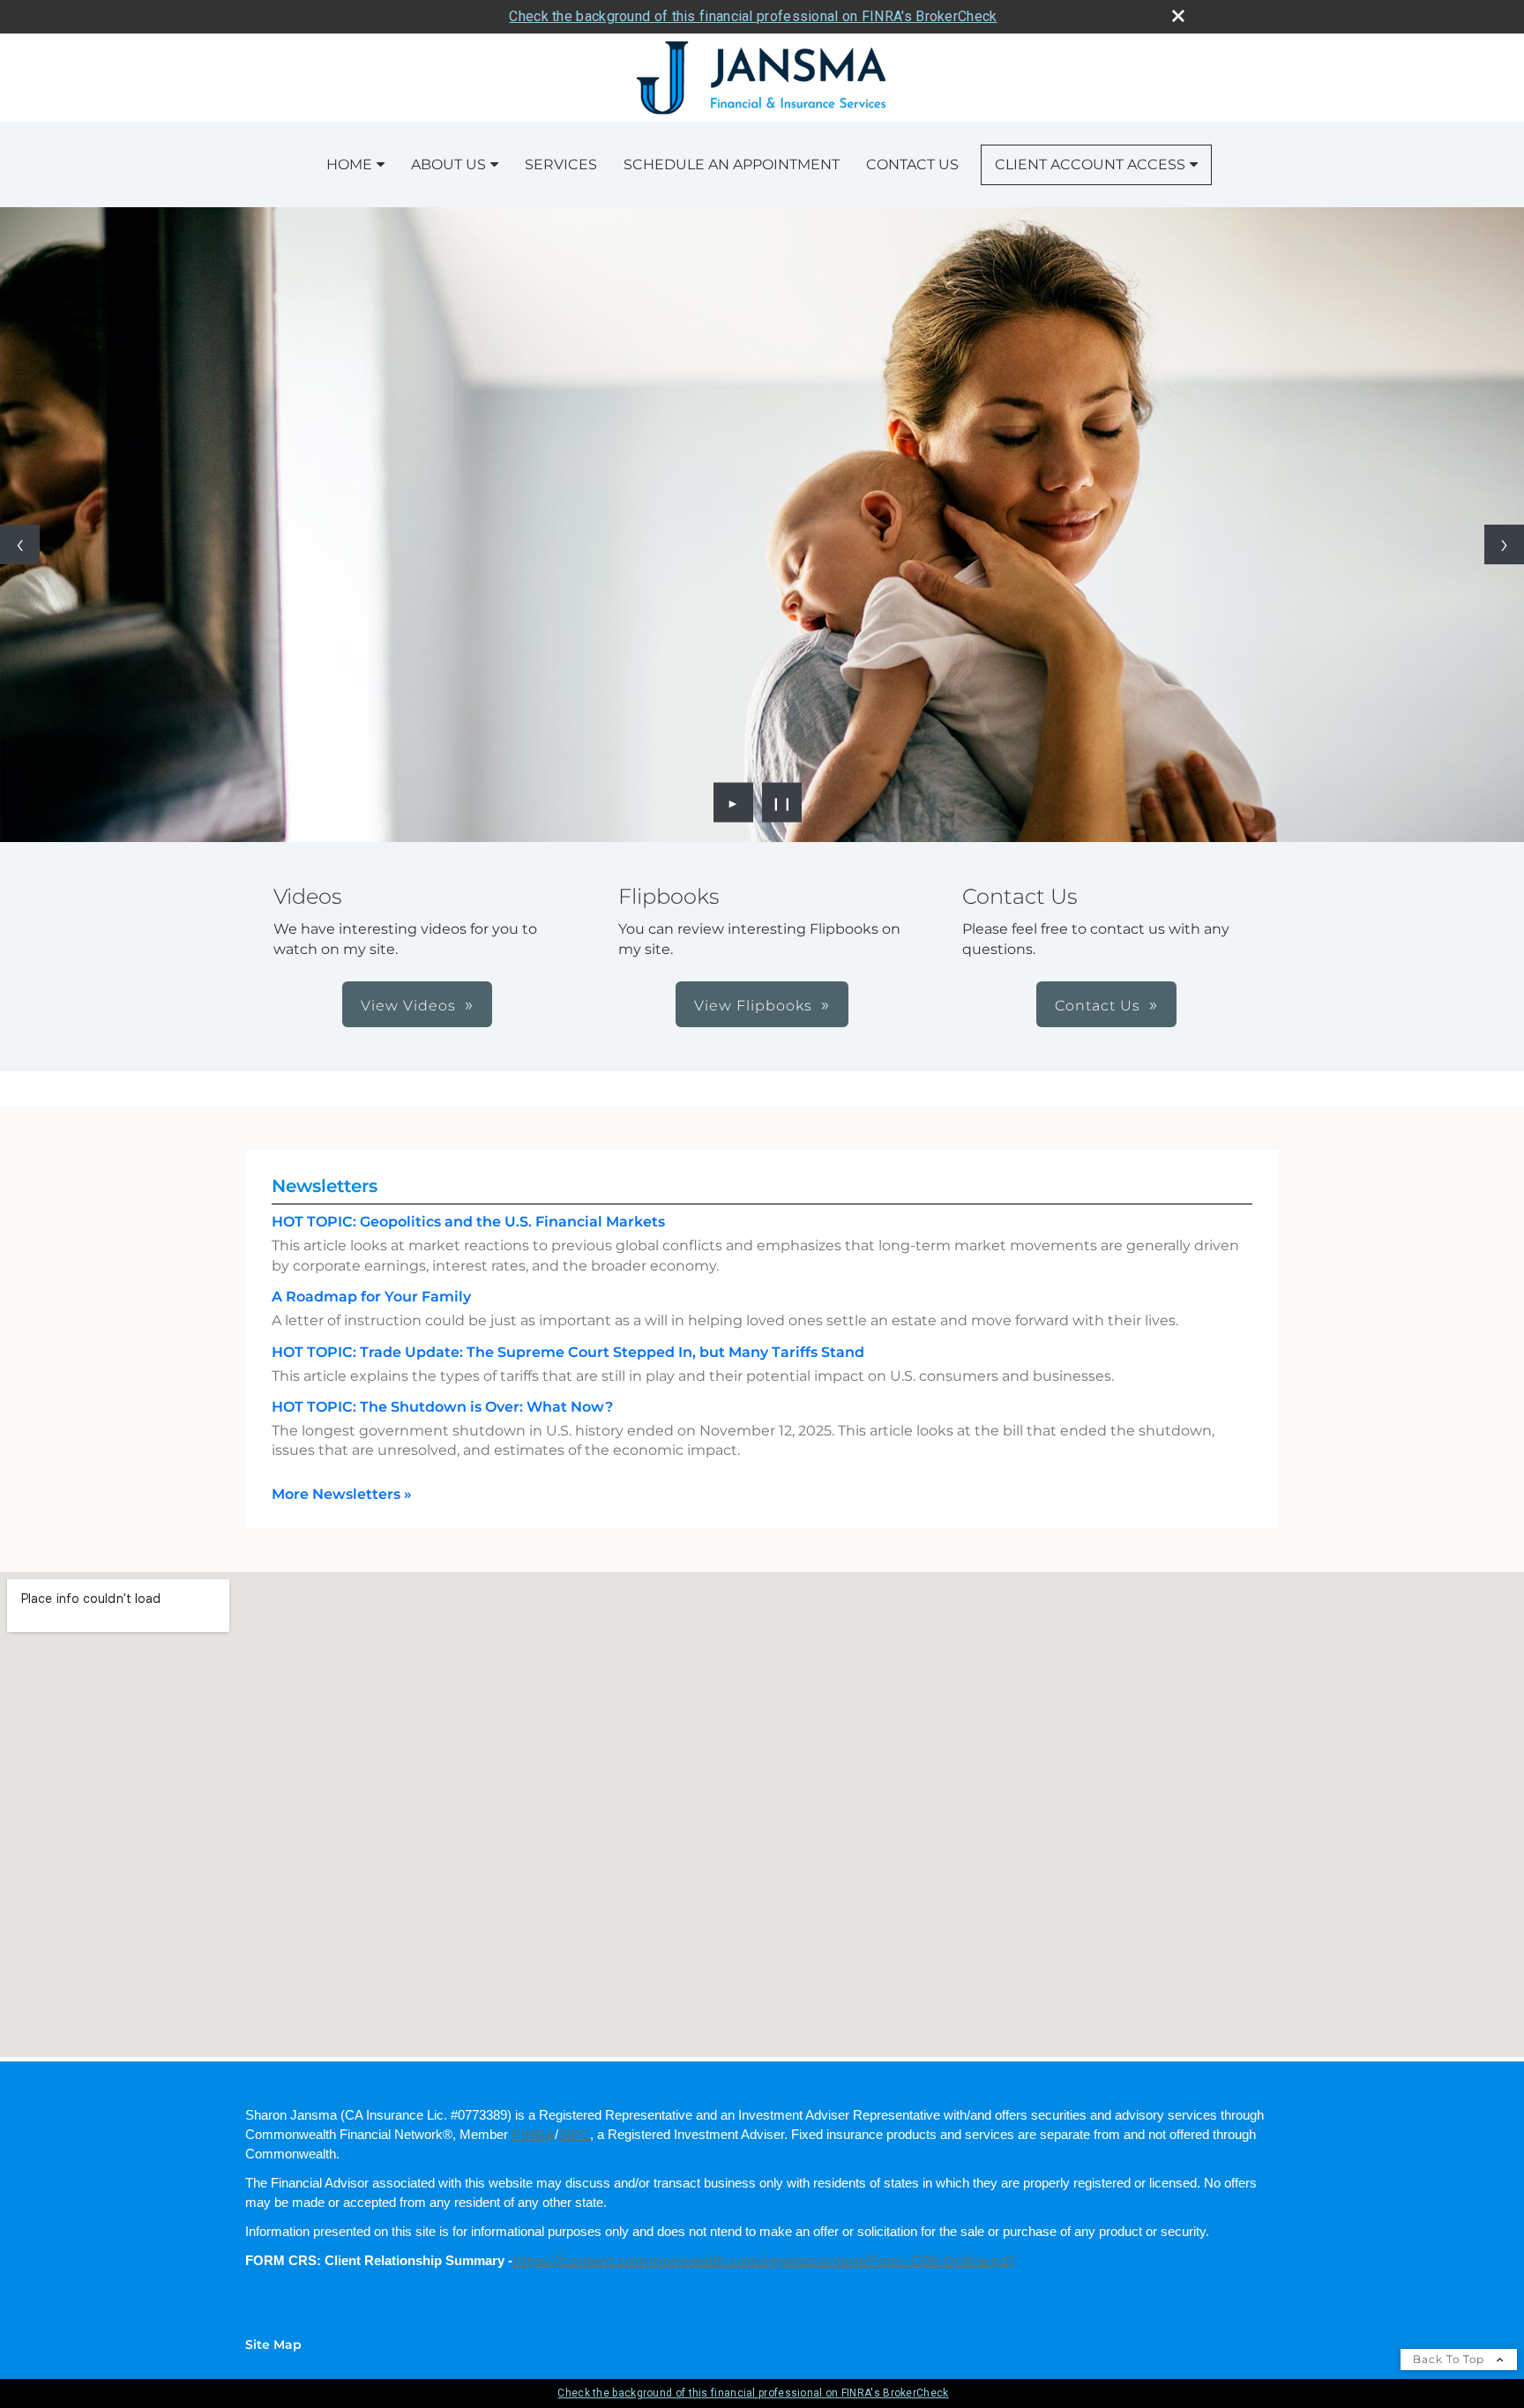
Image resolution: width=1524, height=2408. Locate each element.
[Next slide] (1504, 544)
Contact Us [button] (1098, 1006)
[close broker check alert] (1178, 16)
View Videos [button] (408, 1006)
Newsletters (325, 1186)
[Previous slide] (20, 544)
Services (561, 164)
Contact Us (912, 164)
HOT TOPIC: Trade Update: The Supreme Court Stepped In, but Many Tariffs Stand (568, 1352)
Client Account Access (1090, 164)
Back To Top (1450, 2359)
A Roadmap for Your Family (371, 1297)
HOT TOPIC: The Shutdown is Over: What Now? (442, 1407)
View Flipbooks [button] (753, 1006)
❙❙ (782, 802)
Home (349, 164)
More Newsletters (342, 1494)
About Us (448, 164)
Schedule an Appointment (732, 164)
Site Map (273, 2345)
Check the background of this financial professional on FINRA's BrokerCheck (753, 16)
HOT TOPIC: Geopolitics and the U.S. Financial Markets (468, 1222)
